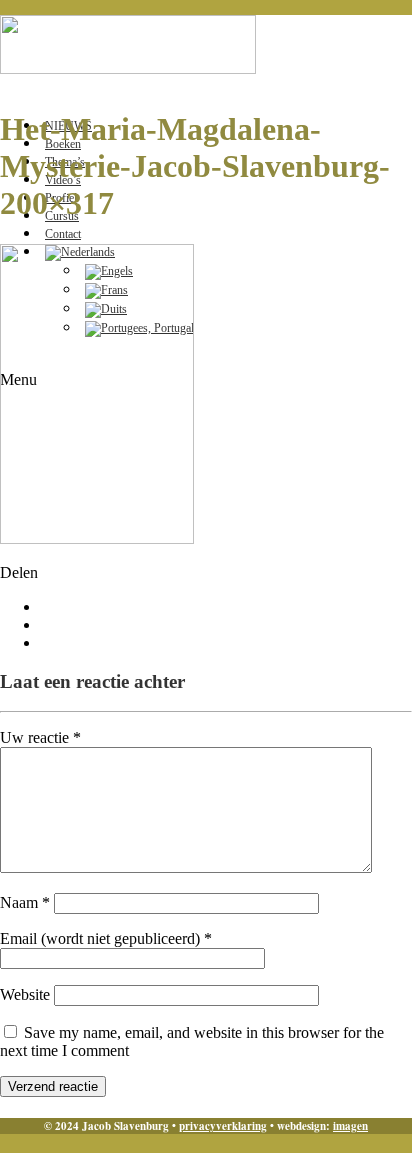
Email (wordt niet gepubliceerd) (106, 938)
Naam (25, 902)
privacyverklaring (223, 1126)
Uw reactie (40, 737)
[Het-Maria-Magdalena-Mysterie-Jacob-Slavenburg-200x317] (97, 538)
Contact (63, 234)
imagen (350, 1126)
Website (25, 994)
